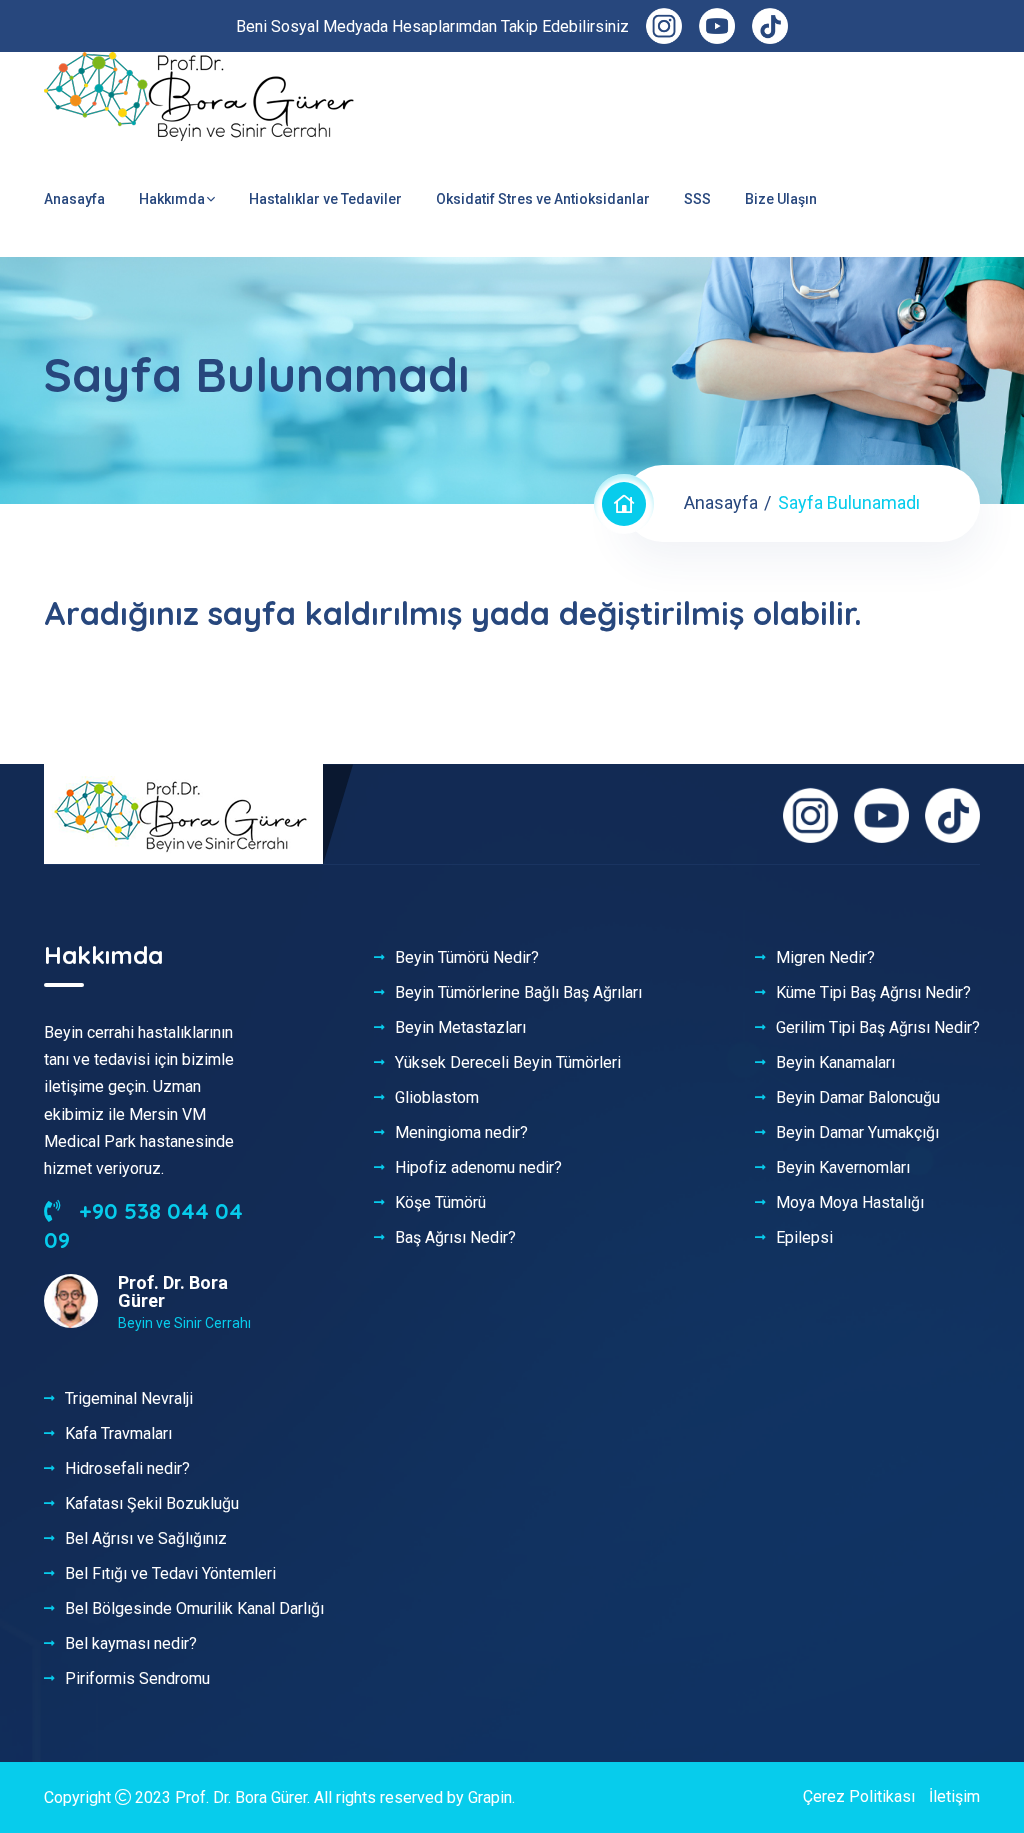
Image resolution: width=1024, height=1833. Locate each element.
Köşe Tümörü (440, 1203)
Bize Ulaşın (781, 199)
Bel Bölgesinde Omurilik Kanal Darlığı (194, 1609)
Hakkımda (172, 199)
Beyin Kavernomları (843, 1168)
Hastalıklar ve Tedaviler (325, 199)
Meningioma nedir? (461, 1133)
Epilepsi (804, 1238)
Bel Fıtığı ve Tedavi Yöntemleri (170, 1574)
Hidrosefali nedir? (127, 1469)
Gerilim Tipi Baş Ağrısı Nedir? (878, 1028)
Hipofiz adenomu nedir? (478, 1168)
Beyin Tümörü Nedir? (467, 958)
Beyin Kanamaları (835, 1063)
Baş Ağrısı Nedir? (455, 1238)
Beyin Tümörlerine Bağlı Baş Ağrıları (518, 993)
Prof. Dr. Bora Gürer (241, 1797)
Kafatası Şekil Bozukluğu (152, 1504)
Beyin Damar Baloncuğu (858, 1098)
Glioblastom (437, 1098)
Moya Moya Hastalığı (850, 1203)
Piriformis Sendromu (137, 1679)
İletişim (954, 1796)
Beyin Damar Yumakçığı (857, 1133)
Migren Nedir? (825, 958)
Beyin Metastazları (460, 1028)
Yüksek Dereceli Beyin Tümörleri (508, 1063)
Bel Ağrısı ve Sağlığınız (146, 1539)
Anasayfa (74, 199)
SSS (697, 199)
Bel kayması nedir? (131, 1644)
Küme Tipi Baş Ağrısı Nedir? (873, 993)
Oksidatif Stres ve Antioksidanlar (543, 199)
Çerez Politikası (859, 1796)
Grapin (490, 1797)
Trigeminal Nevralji (129, 1399)
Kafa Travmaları (118, 1434)
